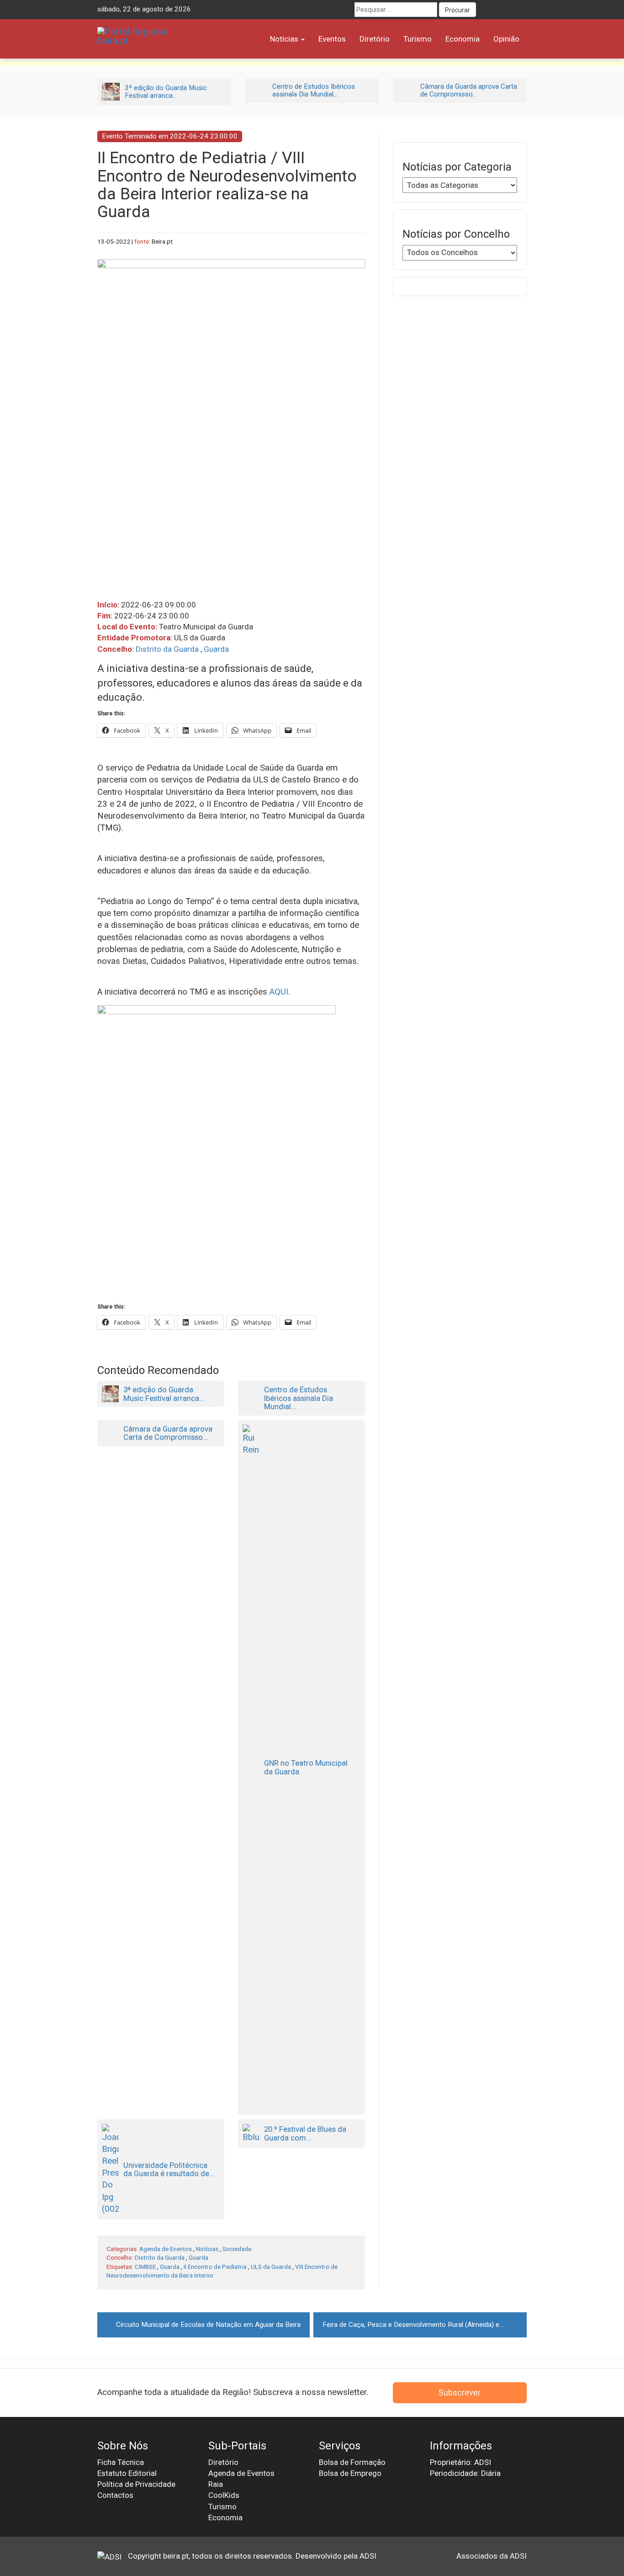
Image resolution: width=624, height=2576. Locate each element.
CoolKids (224, 2495)
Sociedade (237, 2249)
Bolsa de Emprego (350, 2473)
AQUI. (280, 992)
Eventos (332, 39)
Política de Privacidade (136, 2484)
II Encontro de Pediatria (215, 2267)
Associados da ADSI (492, 2556)
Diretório (375, 39)
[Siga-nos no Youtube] (502, 10)
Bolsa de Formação (352, 2462)
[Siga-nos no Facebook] (486, 10)
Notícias (285, 39)
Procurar (457, 10)
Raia (216, 2484)
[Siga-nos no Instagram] (519, 10)
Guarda (216, 649)
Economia (463, 39)
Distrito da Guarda (167, 649)
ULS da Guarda (271, 2267)
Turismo (418, 39)
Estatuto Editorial (127, 2473)
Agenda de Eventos (166, 2249)
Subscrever (460, 2392)
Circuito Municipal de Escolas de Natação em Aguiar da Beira (208, 2325)
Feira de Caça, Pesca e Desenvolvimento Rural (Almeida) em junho (423, 2325)
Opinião (506, 39)
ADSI (368, 2556)
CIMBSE (145, 2267)
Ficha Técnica (121, 2462)
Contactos (115, 2495)
